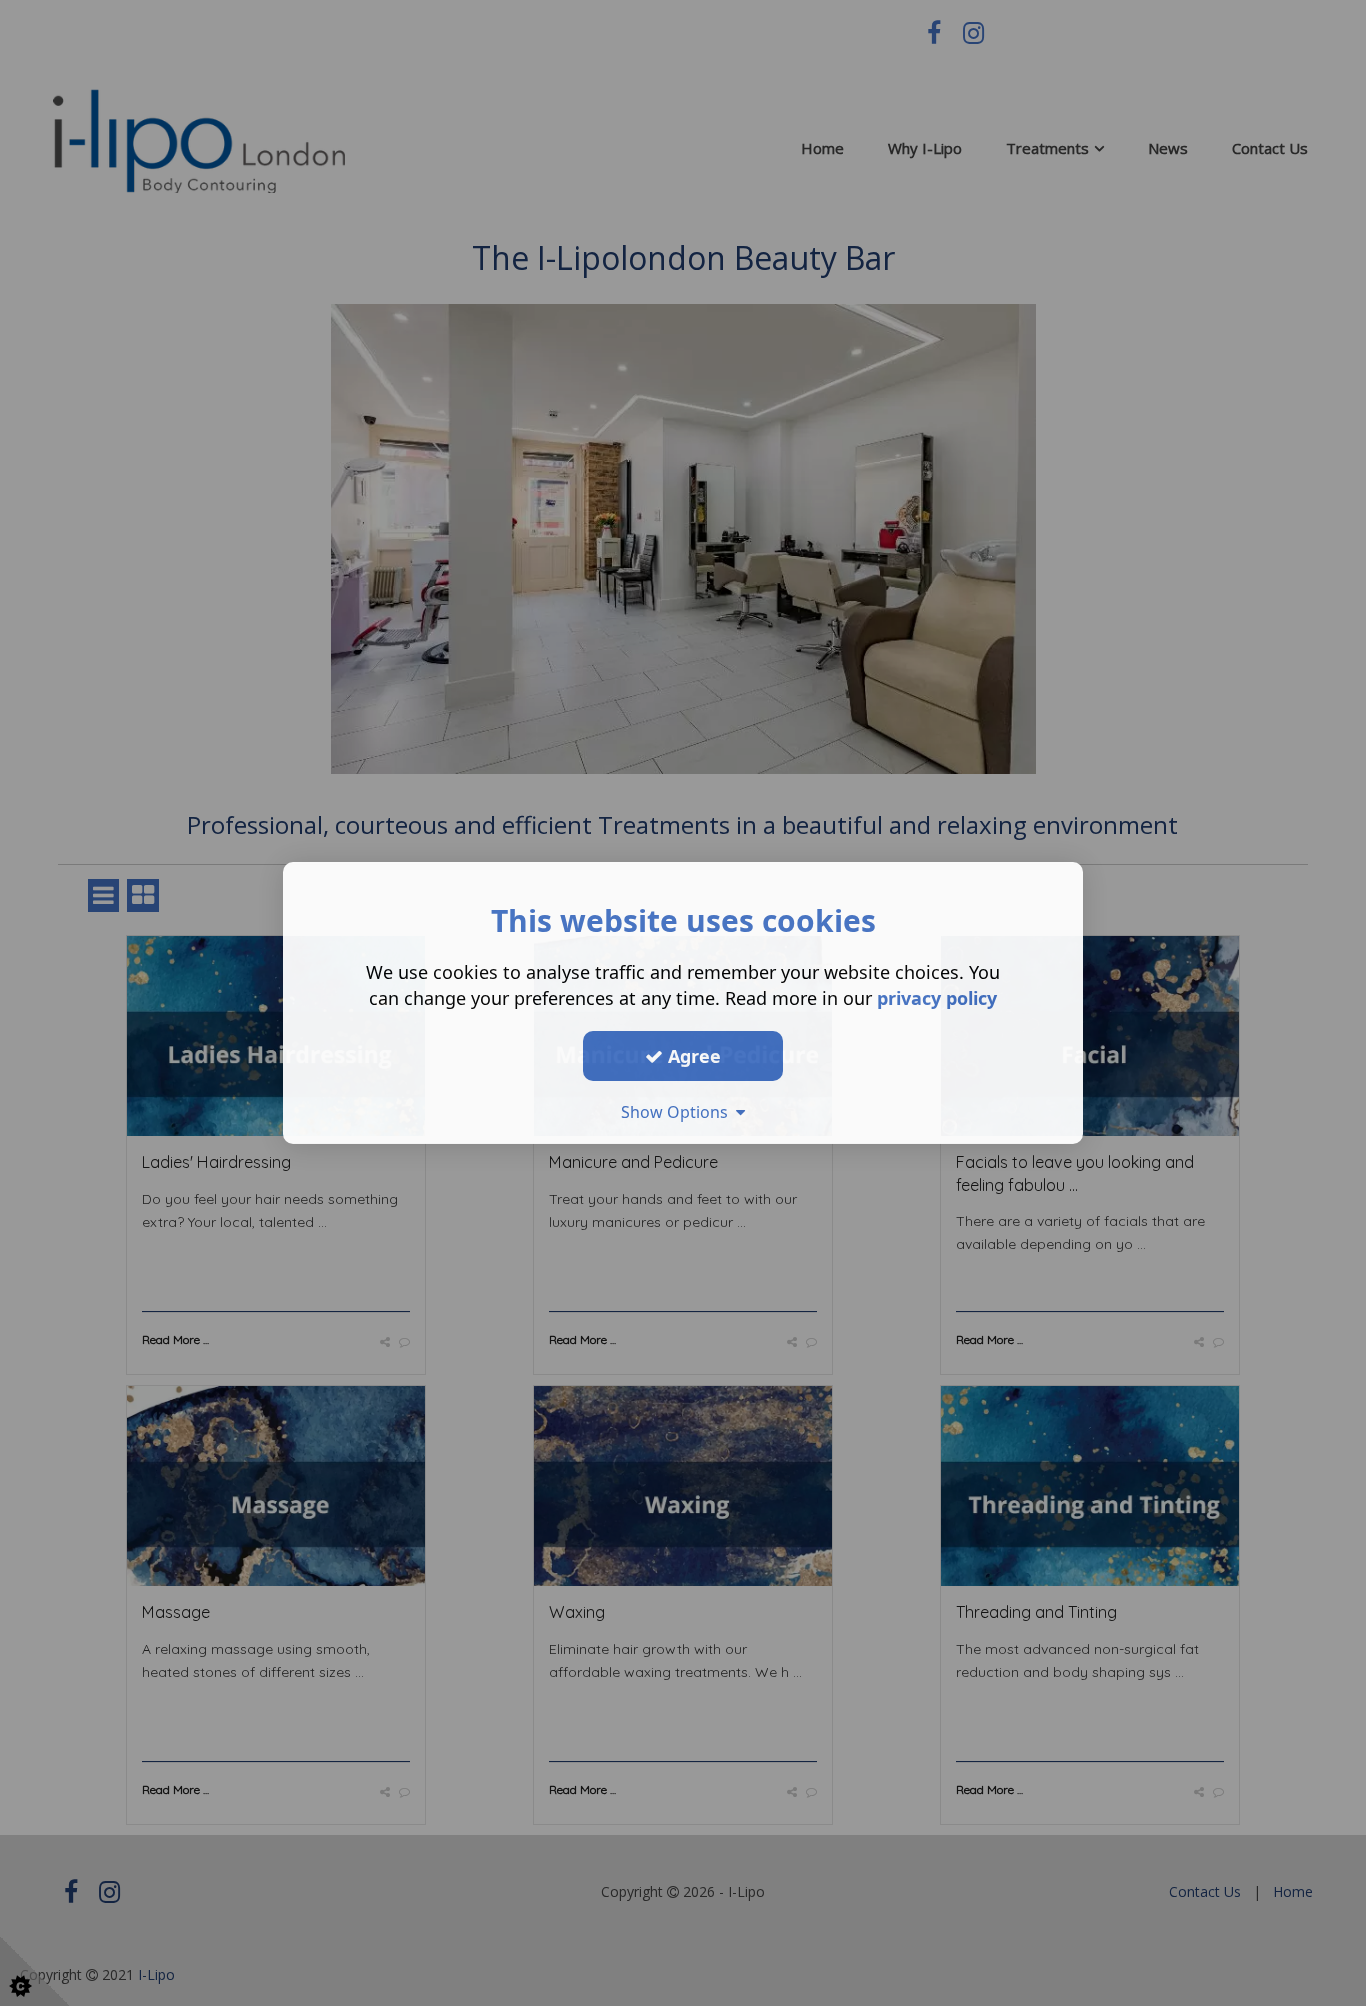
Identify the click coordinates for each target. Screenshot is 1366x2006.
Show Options (678, 1112)
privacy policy (937, 998)
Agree (692, 1055)
